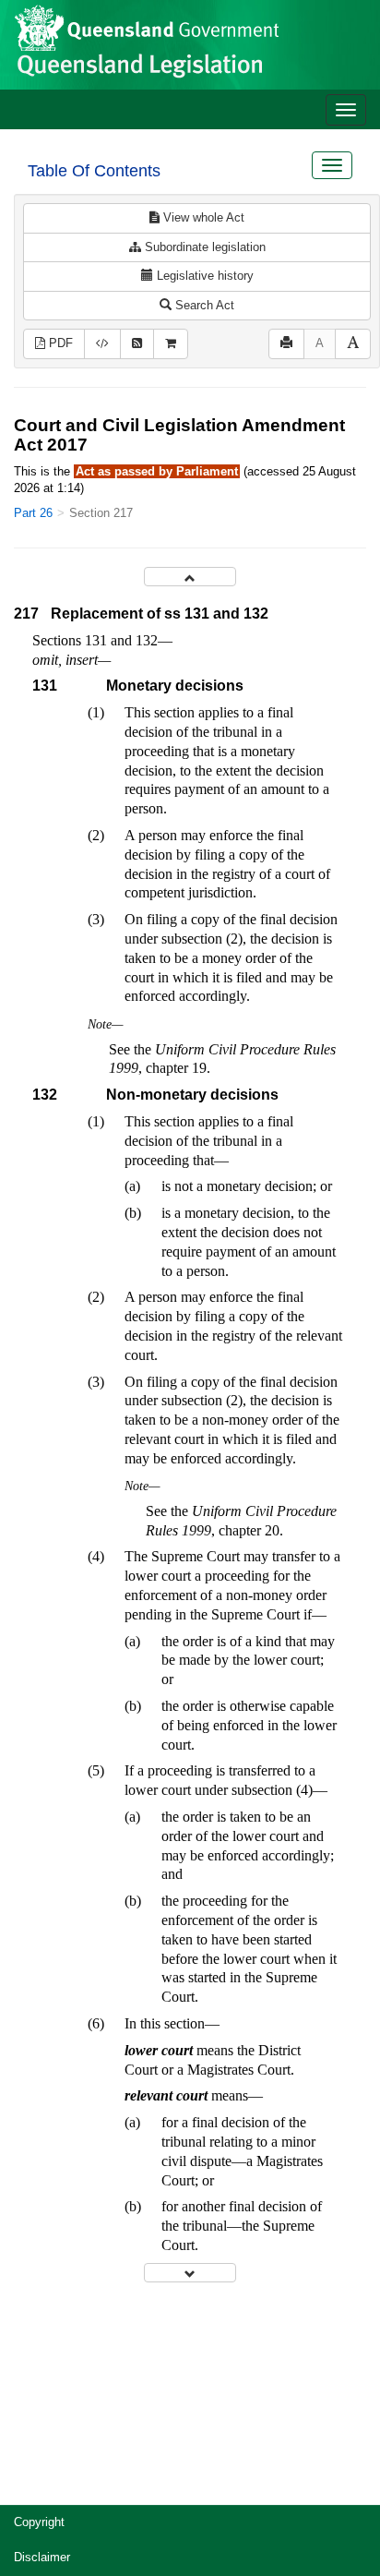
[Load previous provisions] (190, 577)
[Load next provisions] (190, 2273)
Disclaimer (42, 2557)
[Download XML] (102, 344)
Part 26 (33, 513)
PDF (59, 343)
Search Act (203, 305)
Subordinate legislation (203, 247)
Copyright (39, 2522)
